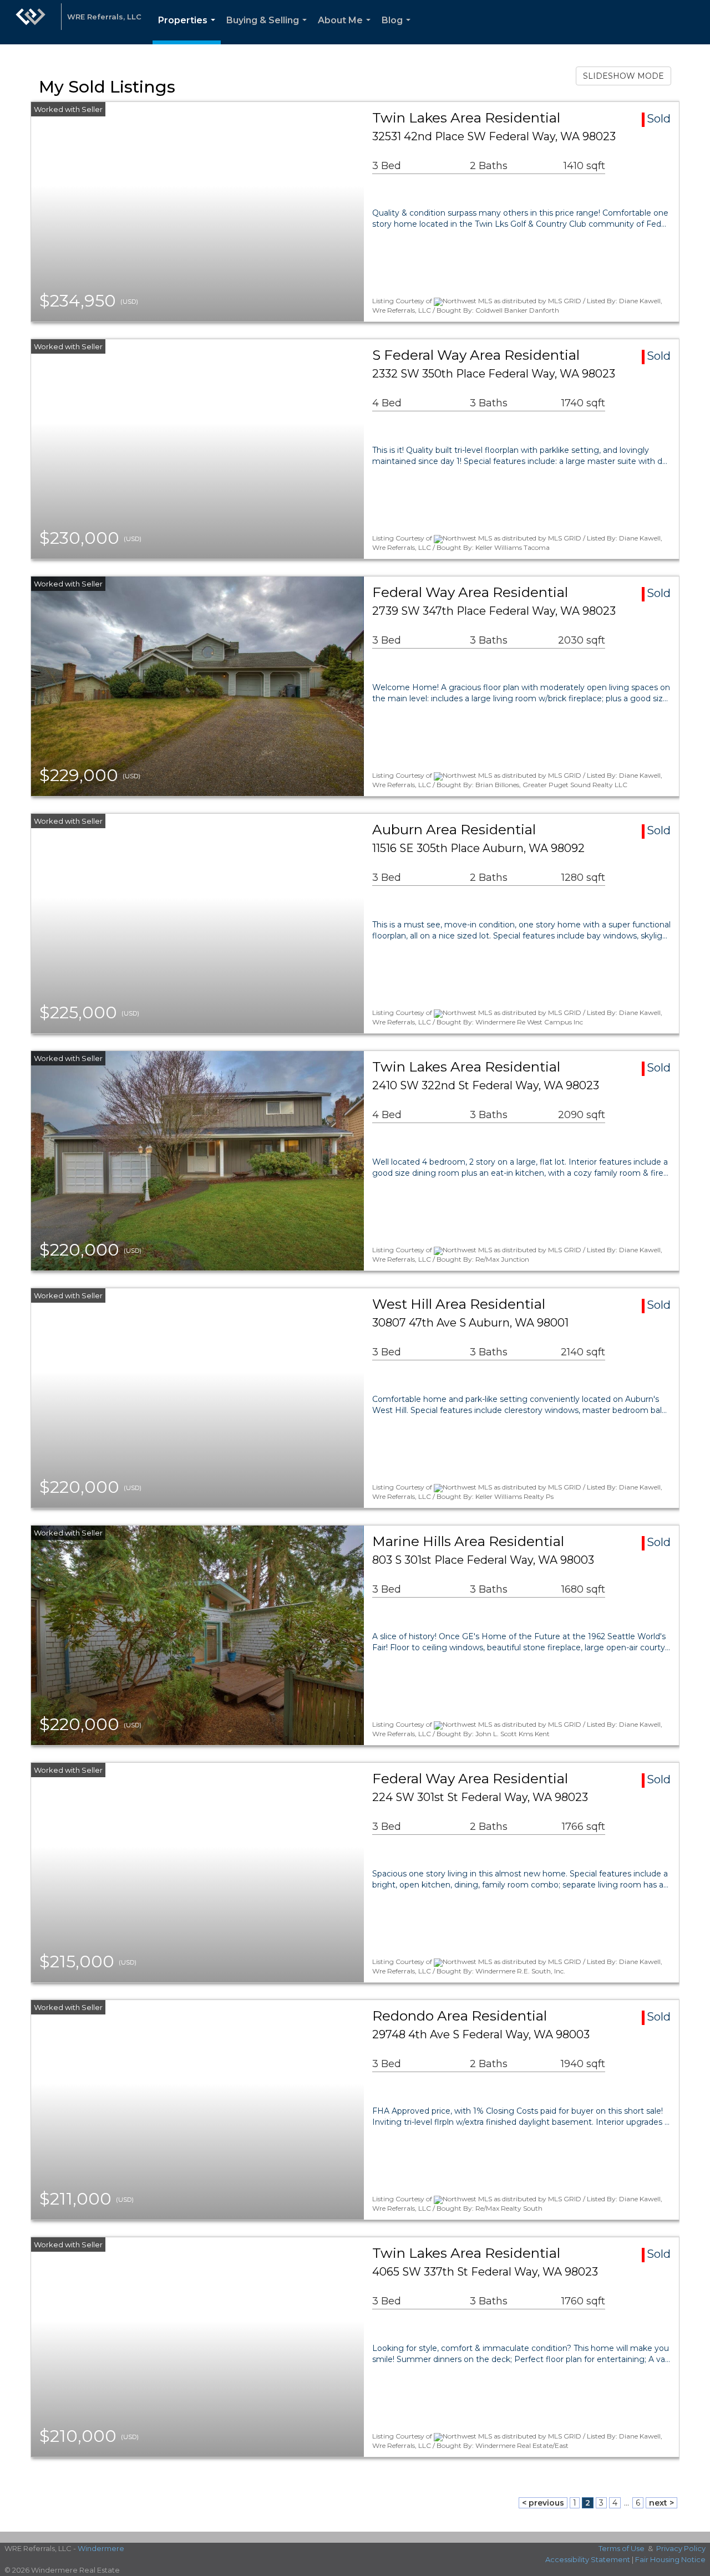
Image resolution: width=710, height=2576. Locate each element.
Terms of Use (622, 2548)
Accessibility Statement (588, 2559)
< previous (543, 2503)
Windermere (101, 2548)
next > (661, 2503)
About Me (346, 30)
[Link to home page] (31, 22)
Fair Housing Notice (670, 2559)
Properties (189, 30)
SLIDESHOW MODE (623, 76)
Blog (398, 30)
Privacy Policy (681, 2548)
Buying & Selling (269, 30)
